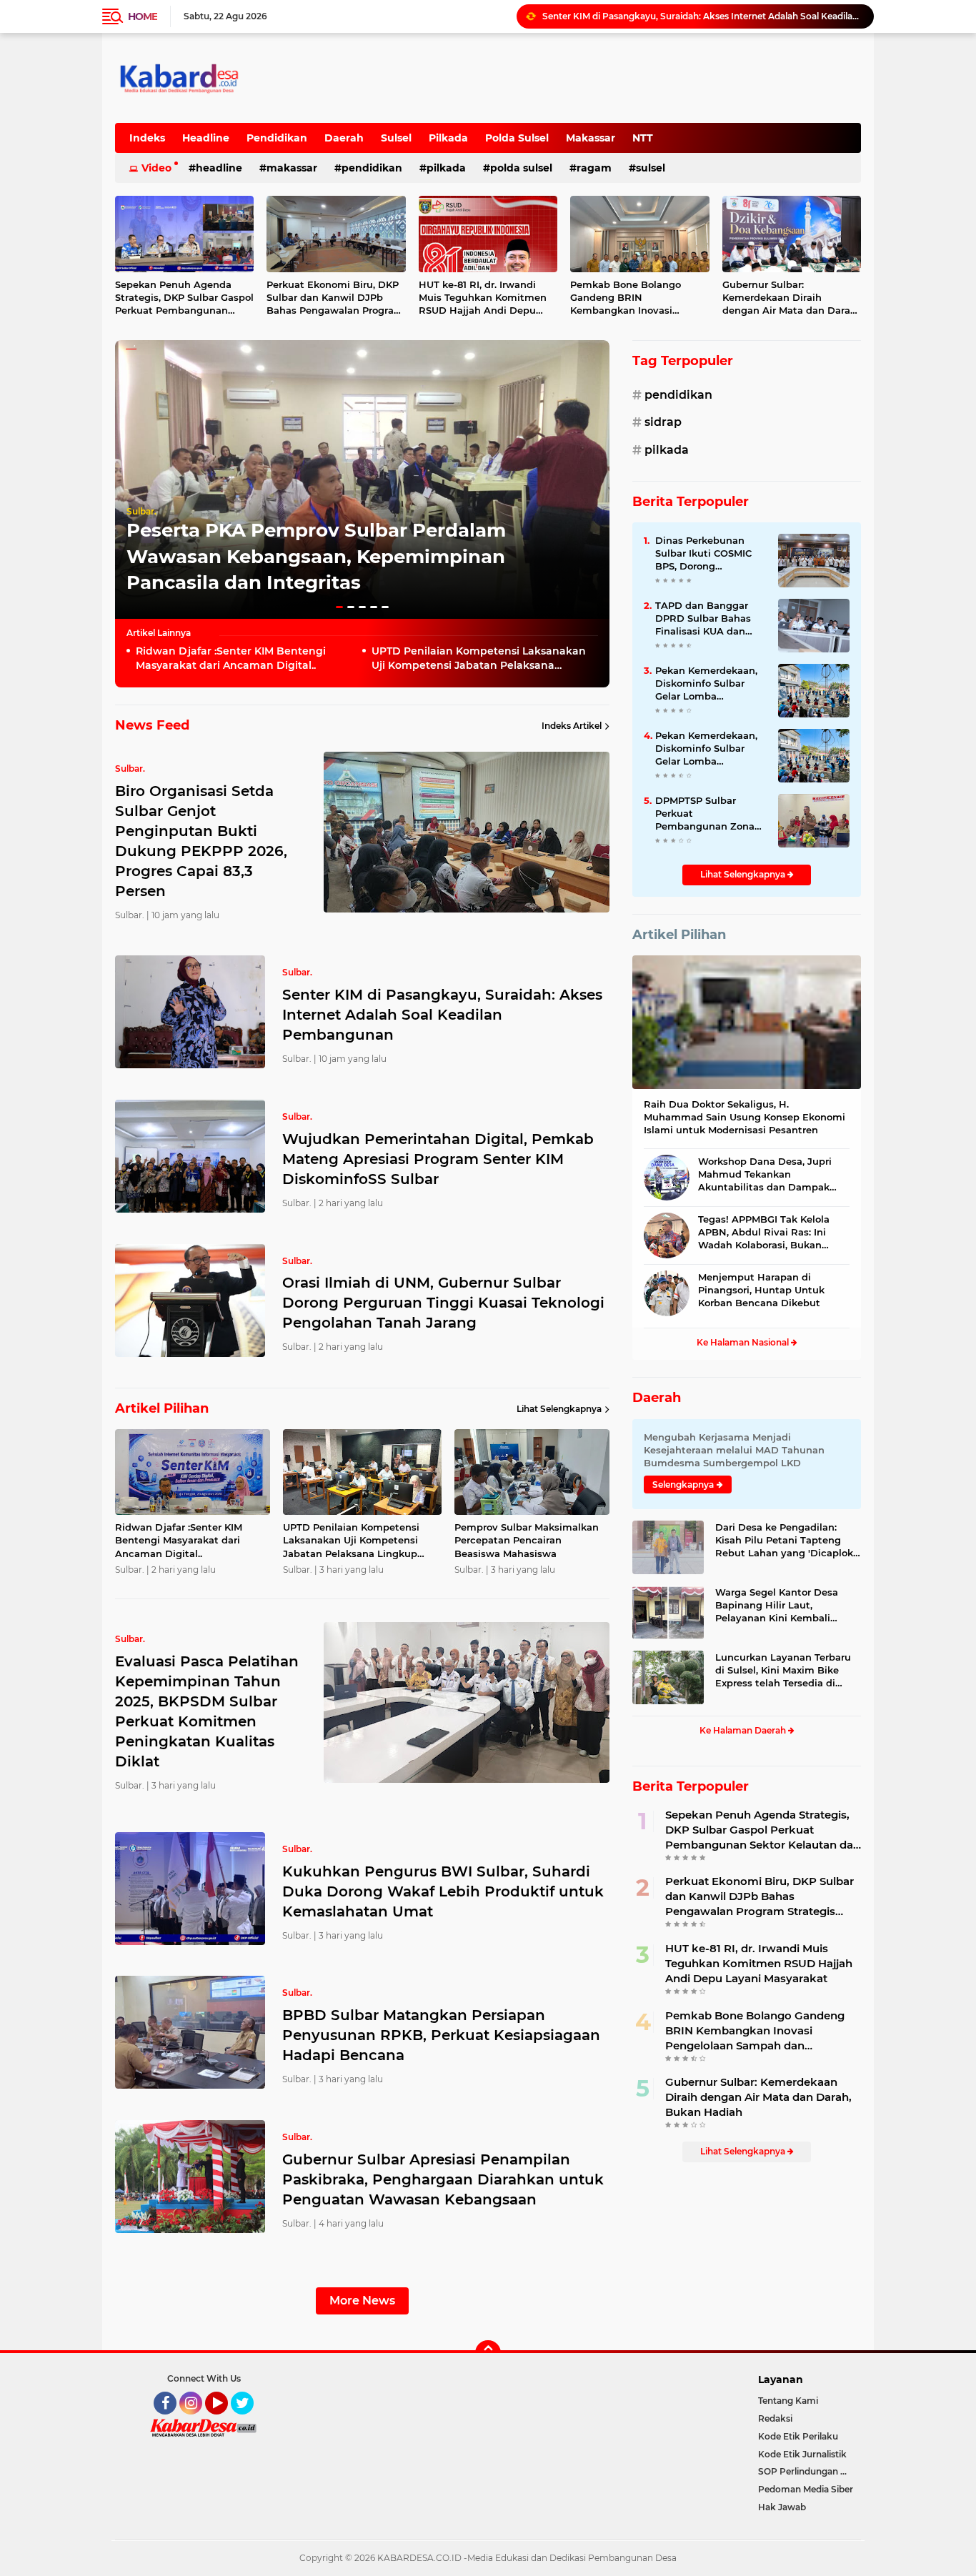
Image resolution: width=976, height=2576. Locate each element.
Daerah (344, 138)
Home (143, 16)
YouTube (226, 2421)
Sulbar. (141, 511)
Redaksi (775, 2418)
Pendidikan (277, 138)
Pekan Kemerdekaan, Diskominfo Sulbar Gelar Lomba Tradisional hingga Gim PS (706, 684)
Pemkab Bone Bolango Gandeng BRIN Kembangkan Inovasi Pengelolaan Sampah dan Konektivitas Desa (632, 298)
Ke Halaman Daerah (744, 1730)
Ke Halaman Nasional (744, 1342)
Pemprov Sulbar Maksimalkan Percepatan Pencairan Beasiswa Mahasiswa (527, 1540)
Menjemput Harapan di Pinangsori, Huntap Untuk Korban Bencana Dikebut (761, 1290)
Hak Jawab (782, 2507)
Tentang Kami (788, 2401)
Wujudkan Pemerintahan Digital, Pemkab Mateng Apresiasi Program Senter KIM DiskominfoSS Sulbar (702, 16)
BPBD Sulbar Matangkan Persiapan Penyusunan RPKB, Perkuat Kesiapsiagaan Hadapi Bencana (441, 2035)
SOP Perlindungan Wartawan (810, 2471)
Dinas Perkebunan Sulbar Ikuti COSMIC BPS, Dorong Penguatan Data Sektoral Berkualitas (704, 554)
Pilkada (448, 138)
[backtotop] (488, 2353)
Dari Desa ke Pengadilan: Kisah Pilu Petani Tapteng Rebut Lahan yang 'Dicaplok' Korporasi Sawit (785, 1541)
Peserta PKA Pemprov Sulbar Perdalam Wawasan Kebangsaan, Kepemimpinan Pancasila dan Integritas (316, 556)
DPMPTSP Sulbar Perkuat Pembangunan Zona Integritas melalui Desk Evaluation (705, 814)
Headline (206, 138)
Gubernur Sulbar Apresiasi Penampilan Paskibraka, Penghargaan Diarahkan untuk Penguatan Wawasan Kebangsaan (443, 2179)
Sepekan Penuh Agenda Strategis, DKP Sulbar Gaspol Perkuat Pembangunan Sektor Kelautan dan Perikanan (184, 298)
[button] (339, 607)
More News (362, 2301)
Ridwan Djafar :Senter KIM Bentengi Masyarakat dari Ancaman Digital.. (231, 658)
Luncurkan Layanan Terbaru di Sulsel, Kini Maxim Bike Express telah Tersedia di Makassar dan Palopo (783, 1671)
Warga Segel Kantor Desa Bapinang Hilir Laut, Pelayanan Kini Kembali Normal (777, 1606)
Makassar (591, 138)
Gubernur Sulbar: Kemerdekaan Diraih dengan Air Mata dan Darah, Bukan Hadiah (791, 298)
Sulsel (396, 138)
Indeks (147, 138)
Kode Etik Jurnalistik (802, 2454)
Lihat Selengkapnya (559, 1409)
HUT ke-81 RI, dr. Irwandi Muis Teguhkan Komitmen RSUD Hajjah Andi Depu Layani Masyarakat (483, 298)
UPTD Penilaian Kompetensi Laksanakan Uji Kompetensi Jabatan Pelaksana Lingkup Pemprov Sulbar (479, 658)
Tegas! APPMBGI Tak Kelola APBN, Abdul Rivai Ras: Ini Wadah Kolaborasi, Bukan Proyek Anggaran (764, 1233)
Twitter (249, 2421)
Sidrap (663, 422)
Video (156, 168)
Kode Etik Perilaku (798, 2436)
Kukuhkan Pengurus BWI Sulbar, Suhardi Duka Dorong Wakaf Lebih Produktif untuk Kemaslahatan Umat (443, 1891)
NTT (643, 138)
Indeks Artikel (572, 726)
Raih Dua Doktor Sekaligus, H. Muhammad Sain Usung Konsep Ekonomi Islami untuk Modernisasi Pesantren (745, 1117)
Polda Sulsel (517, 138)
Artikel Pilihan (679, 935)
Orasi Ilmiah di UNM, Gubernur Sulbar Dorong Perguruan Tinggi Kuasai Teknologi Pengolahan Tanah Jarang (443, 1303)
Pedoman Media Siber (806, 2489)
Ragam (594, 168)
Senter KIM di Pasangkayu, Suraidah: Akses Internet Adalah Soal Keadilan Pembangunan (442, 1015)
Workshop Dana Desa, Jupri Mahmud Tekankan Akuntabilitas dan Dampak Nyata (765, 1175)
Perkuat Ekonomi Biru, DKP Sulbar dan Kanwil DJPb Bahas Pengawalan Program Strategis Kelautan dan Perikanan (335, 298)
